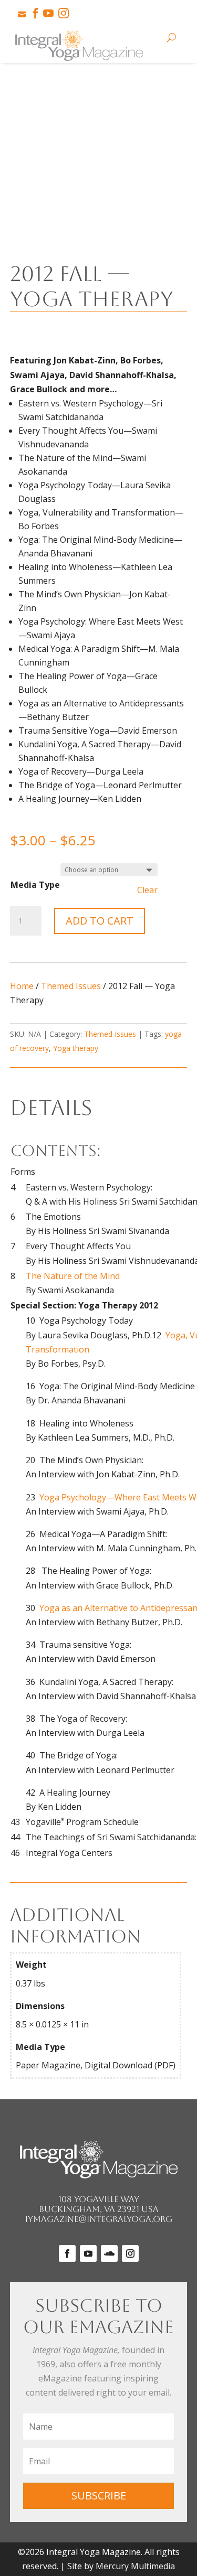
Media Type (35, 885)
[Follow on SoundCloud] (109, 2253)
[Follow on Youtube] (88, 2253)
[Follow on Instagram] (130, 2253)
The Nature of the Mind (73, 1276)
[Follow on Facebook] (67, 2253)
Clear (147, 890)
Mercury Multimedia (135, 2566)
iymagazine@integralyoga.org (99, 2219)
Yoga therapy (76, 1048)
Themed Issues (71, 986)
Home (22, 986)
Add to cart (100, 921)
